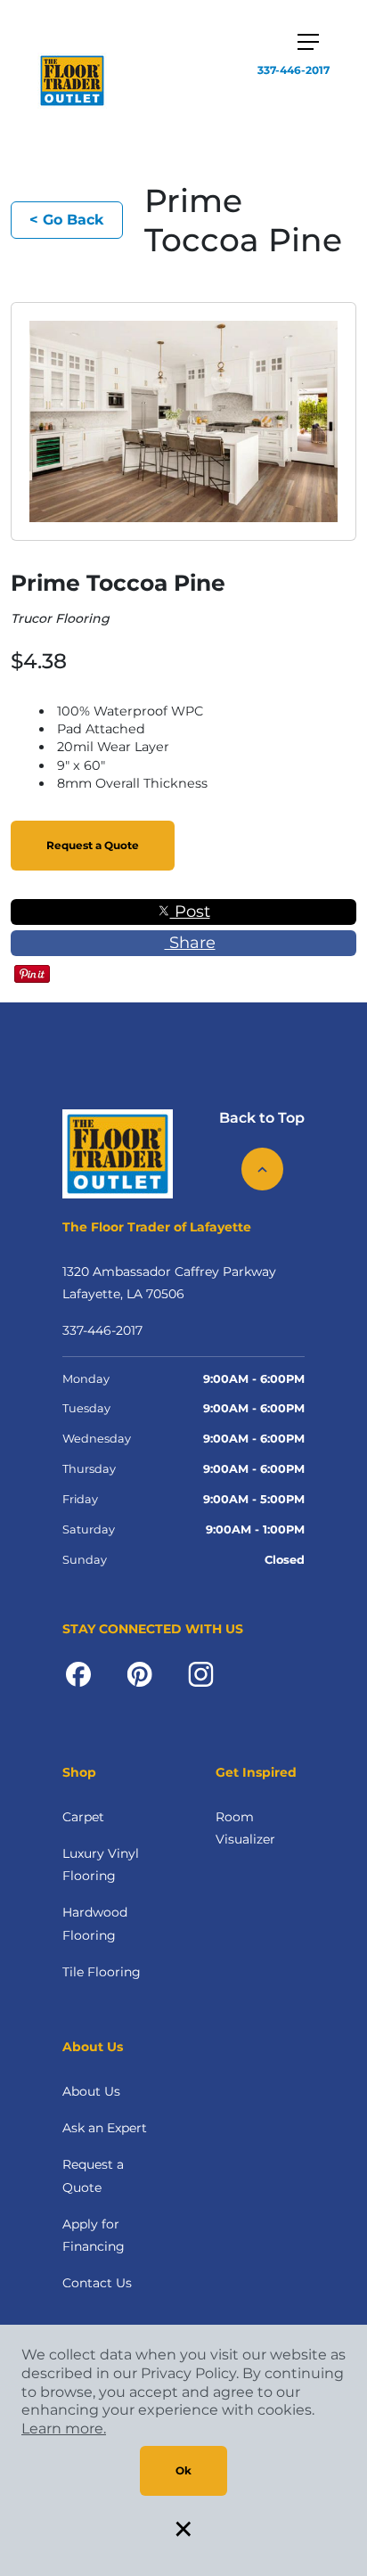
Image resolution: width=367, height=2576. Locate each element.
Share (190, 943)
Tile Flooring (102, 1972)
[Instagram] (201, 1673)
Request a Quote (93, 845)
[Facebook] (78, 1673)
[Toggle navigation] (308, 42)
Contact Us (97, 2283)
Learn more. (64, 2429)
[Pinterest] (139, 1673)
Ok (183, 2470)
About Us (91, 2091)
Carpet (83, 1817)
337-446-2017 (294, 70)
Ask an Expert (105, 2128)
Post (190, 912)
